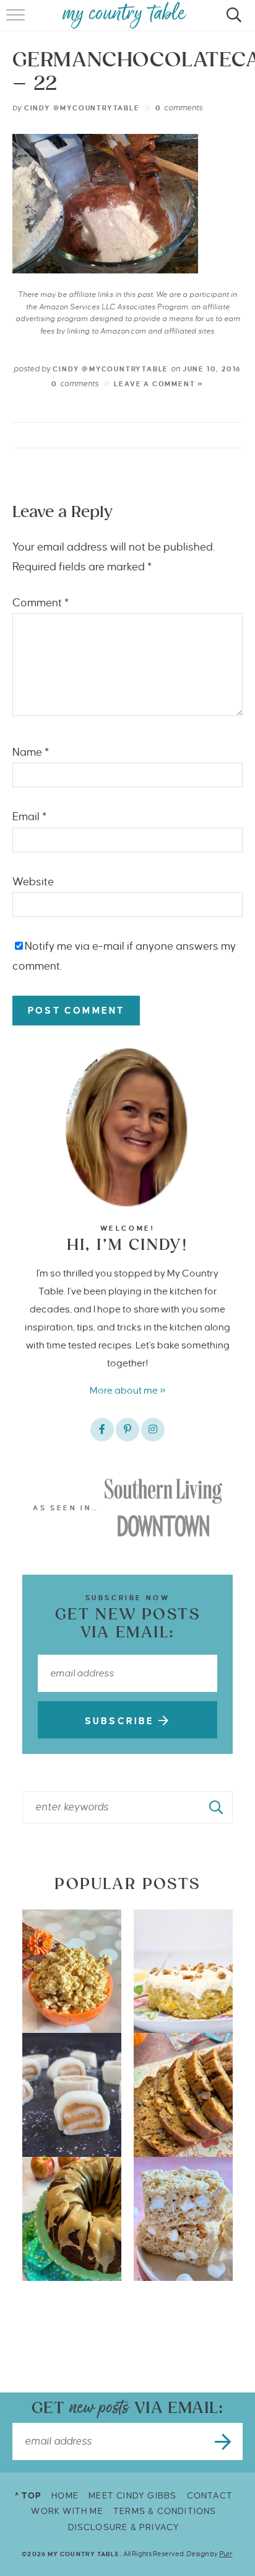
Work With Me (67, 2511)
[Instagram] (153, 1430)
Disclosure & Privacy (124, 2527)
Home (65, 2496)
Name (31, 752)
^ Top (28, 2496)
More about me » (128, 1390)
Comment (41, 603)
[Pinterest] (127, 1430)
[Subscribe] (224, 2441)
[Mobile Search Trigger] (232, 22)
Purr (226, 2554)
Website (33, 882)
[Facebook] (102, 1430)
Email (29, 817)
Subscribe (122, 1721)
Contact (210, 2496)
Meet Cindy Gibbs (132, 2496)
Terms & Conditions (165, 2511)
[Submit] (217, 1807)
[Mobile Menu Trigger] (17, 22)
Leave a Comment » (159, 384)
